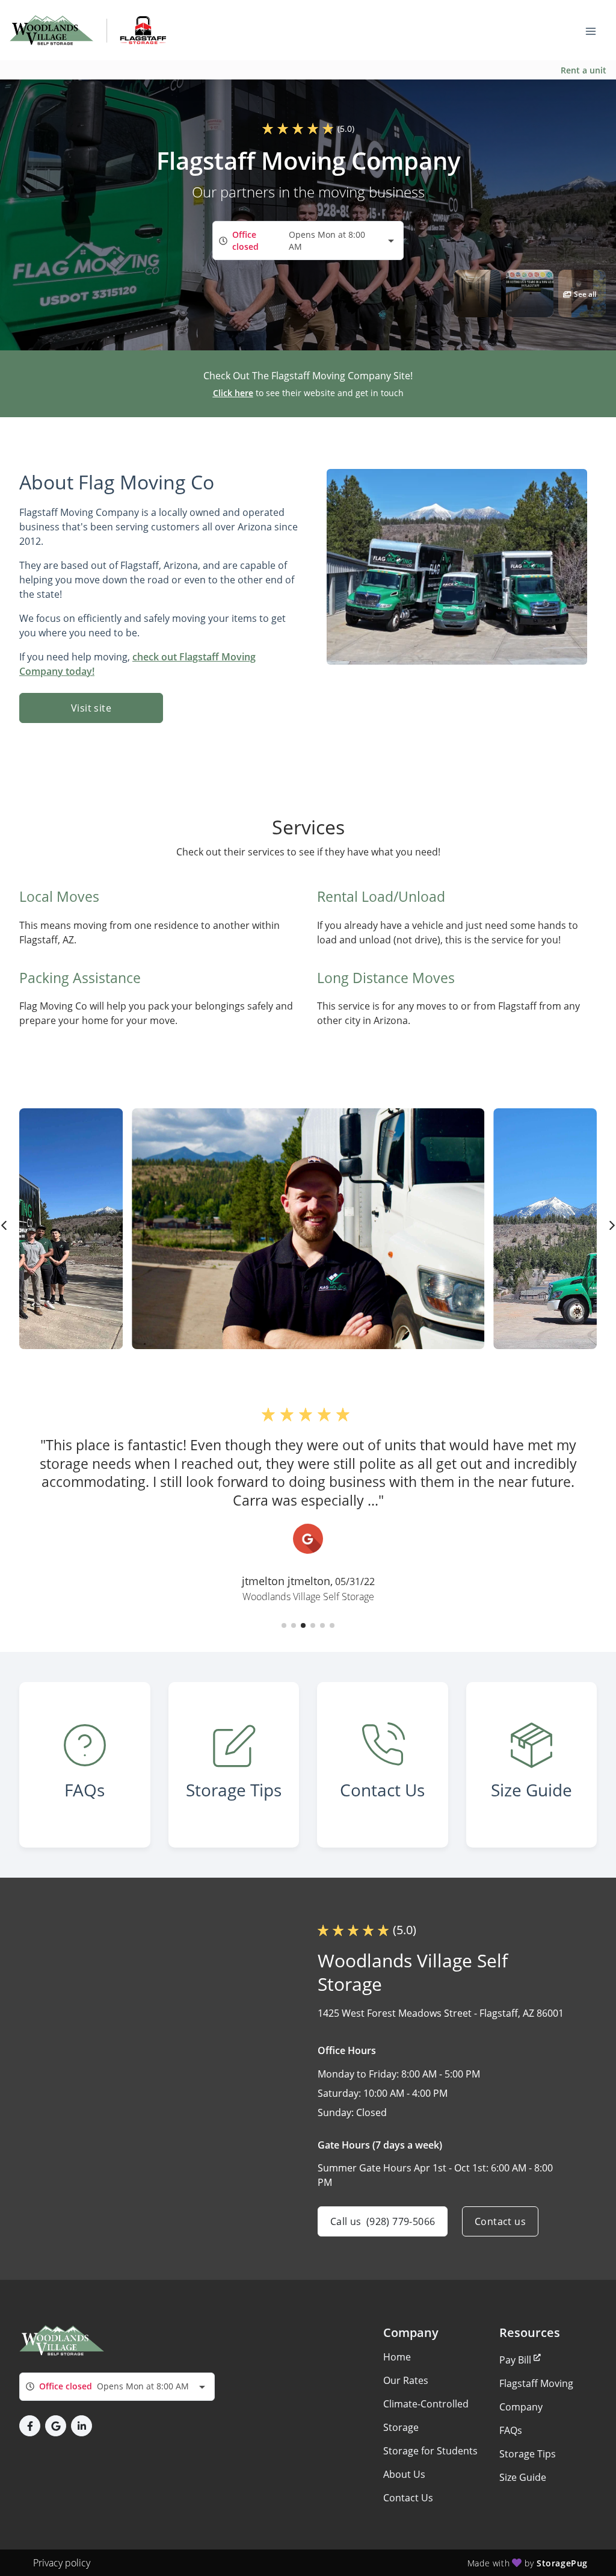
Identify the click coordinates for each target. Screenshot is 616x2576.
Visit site (91, 708)
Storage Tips (528, 2454)
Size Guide (523, 2477)
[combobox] (308, 241)
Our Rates (406, 2380)
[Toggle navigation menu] (596, 30)
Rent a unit (584, 70)
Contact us (500, 2221)
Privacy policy (62, 2563)
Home (397, 2357)
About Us (404, 2474)
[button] (477, 293)
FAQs (511, 2430)
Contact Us (408, 2498)
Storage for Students (430, 2451)
